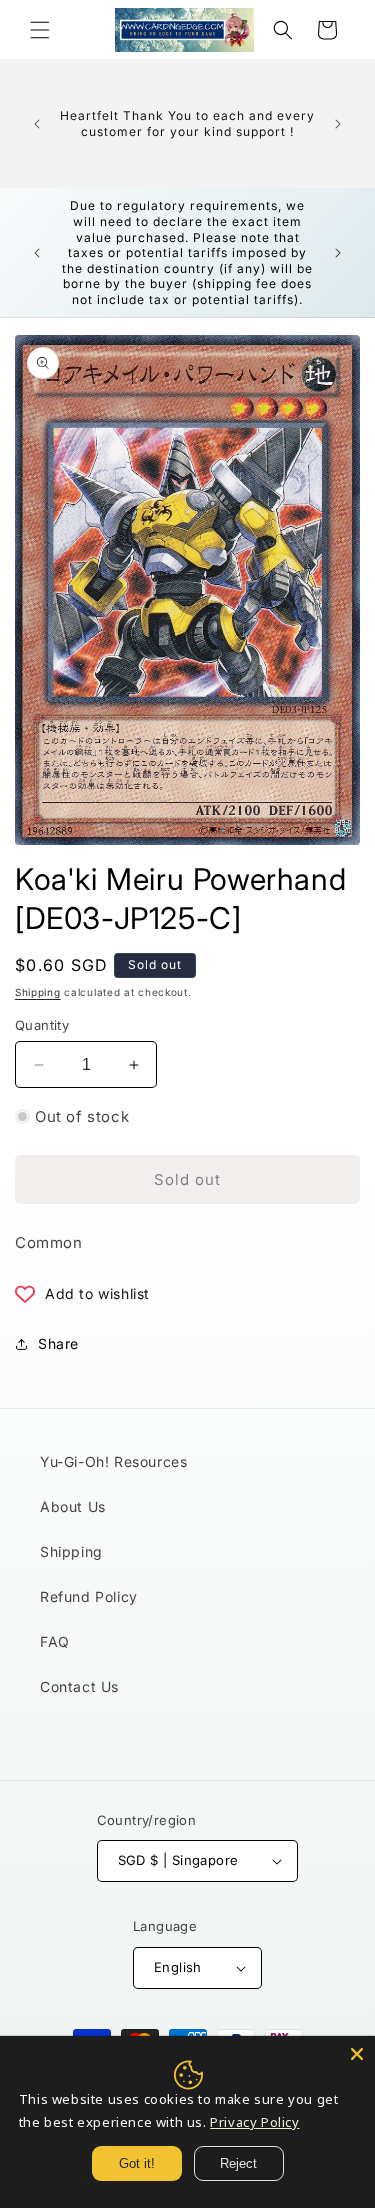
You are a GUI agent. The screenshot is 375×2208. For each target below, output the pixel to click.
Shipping (38, 992)
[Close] (357, 2054)
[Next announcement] (338, 124)
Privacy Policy (254, 2122)
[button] (40, 30)
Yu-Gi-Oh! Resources (113, 1461)
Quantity (42, 1025)
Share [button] (58, 1343)
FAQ (55, 1641)
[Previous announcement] (37, 124)
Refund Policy (89, 1596)
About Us (73, 1506)
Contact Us (79, 1686)
